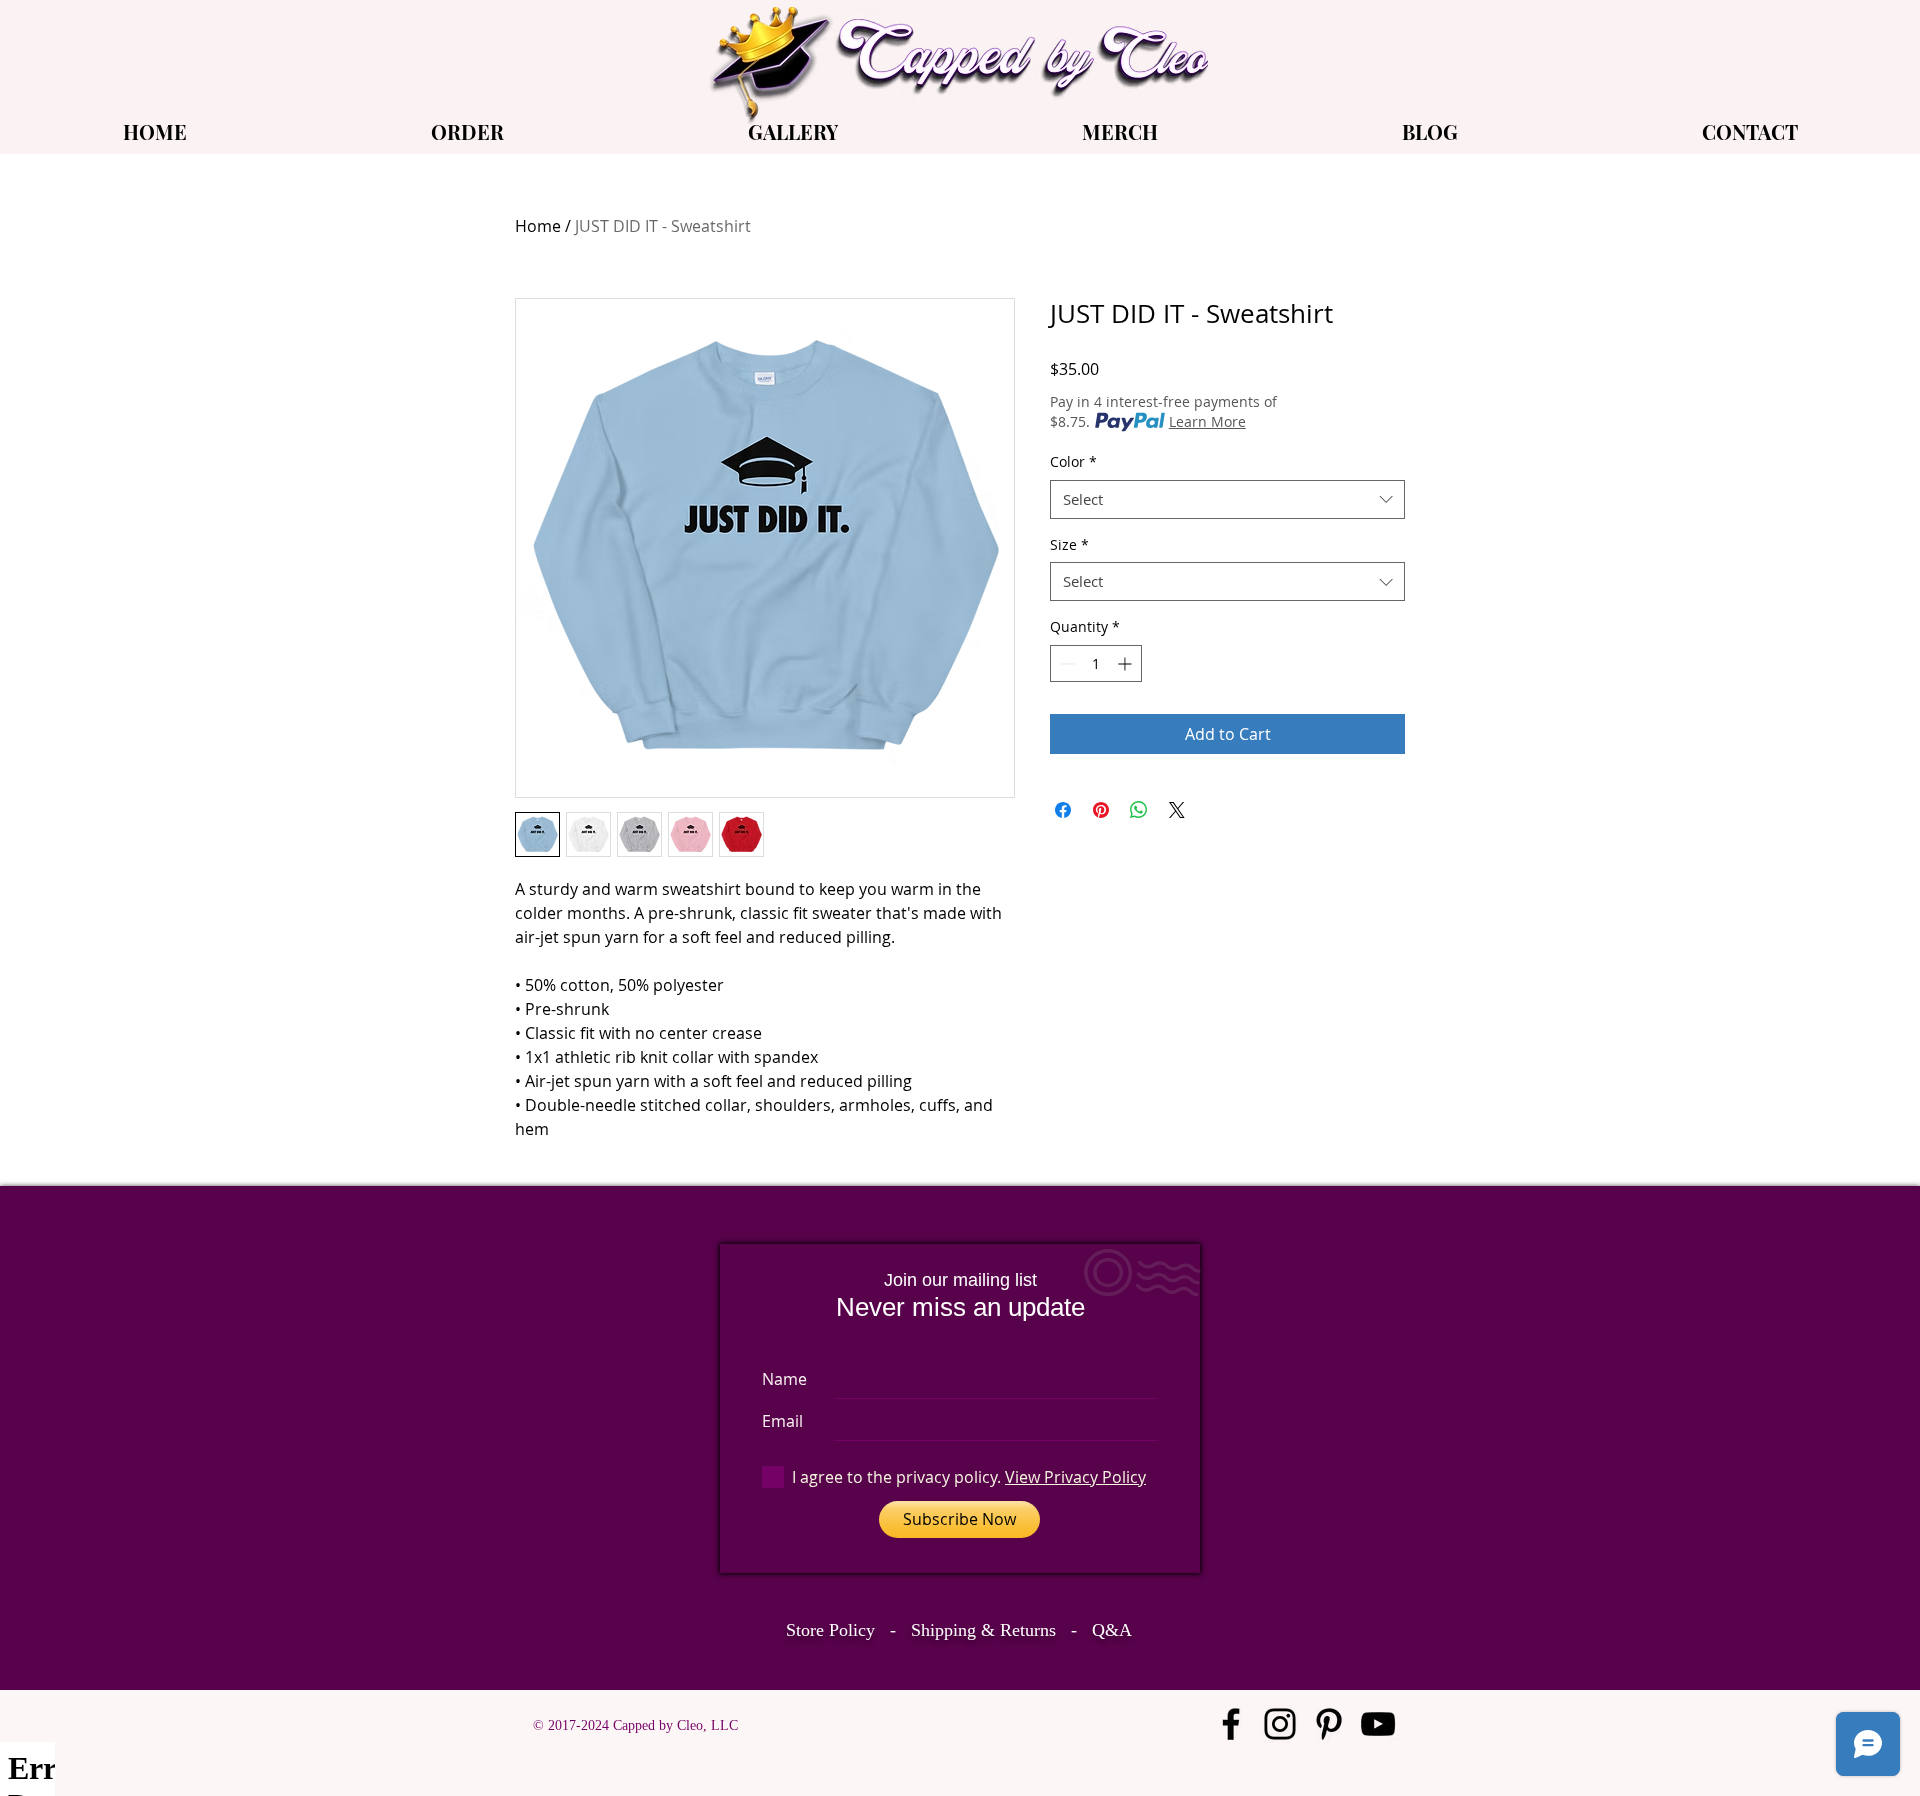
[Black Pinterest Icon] (1329, 1724)
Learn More (1207, 421)
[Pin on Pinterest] (1101, 810)
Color (1073, 461)
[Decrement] (1065, 663)
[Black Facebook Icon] (1231, 1724)
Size (1069, 544)
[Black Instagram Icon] (1280, 1724)
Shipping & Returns (983, 1630)
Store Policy (830, 1630)
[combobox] (1227, 499)
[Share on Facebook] (1063, 810)
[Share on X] (1177, 810)
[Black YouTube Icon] (1378, 1724)
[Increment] (1126, 663)
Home (538, 226)
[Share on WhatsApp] (1139, 810)
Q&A (1112, 1630)
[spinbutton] (1096, 663)
